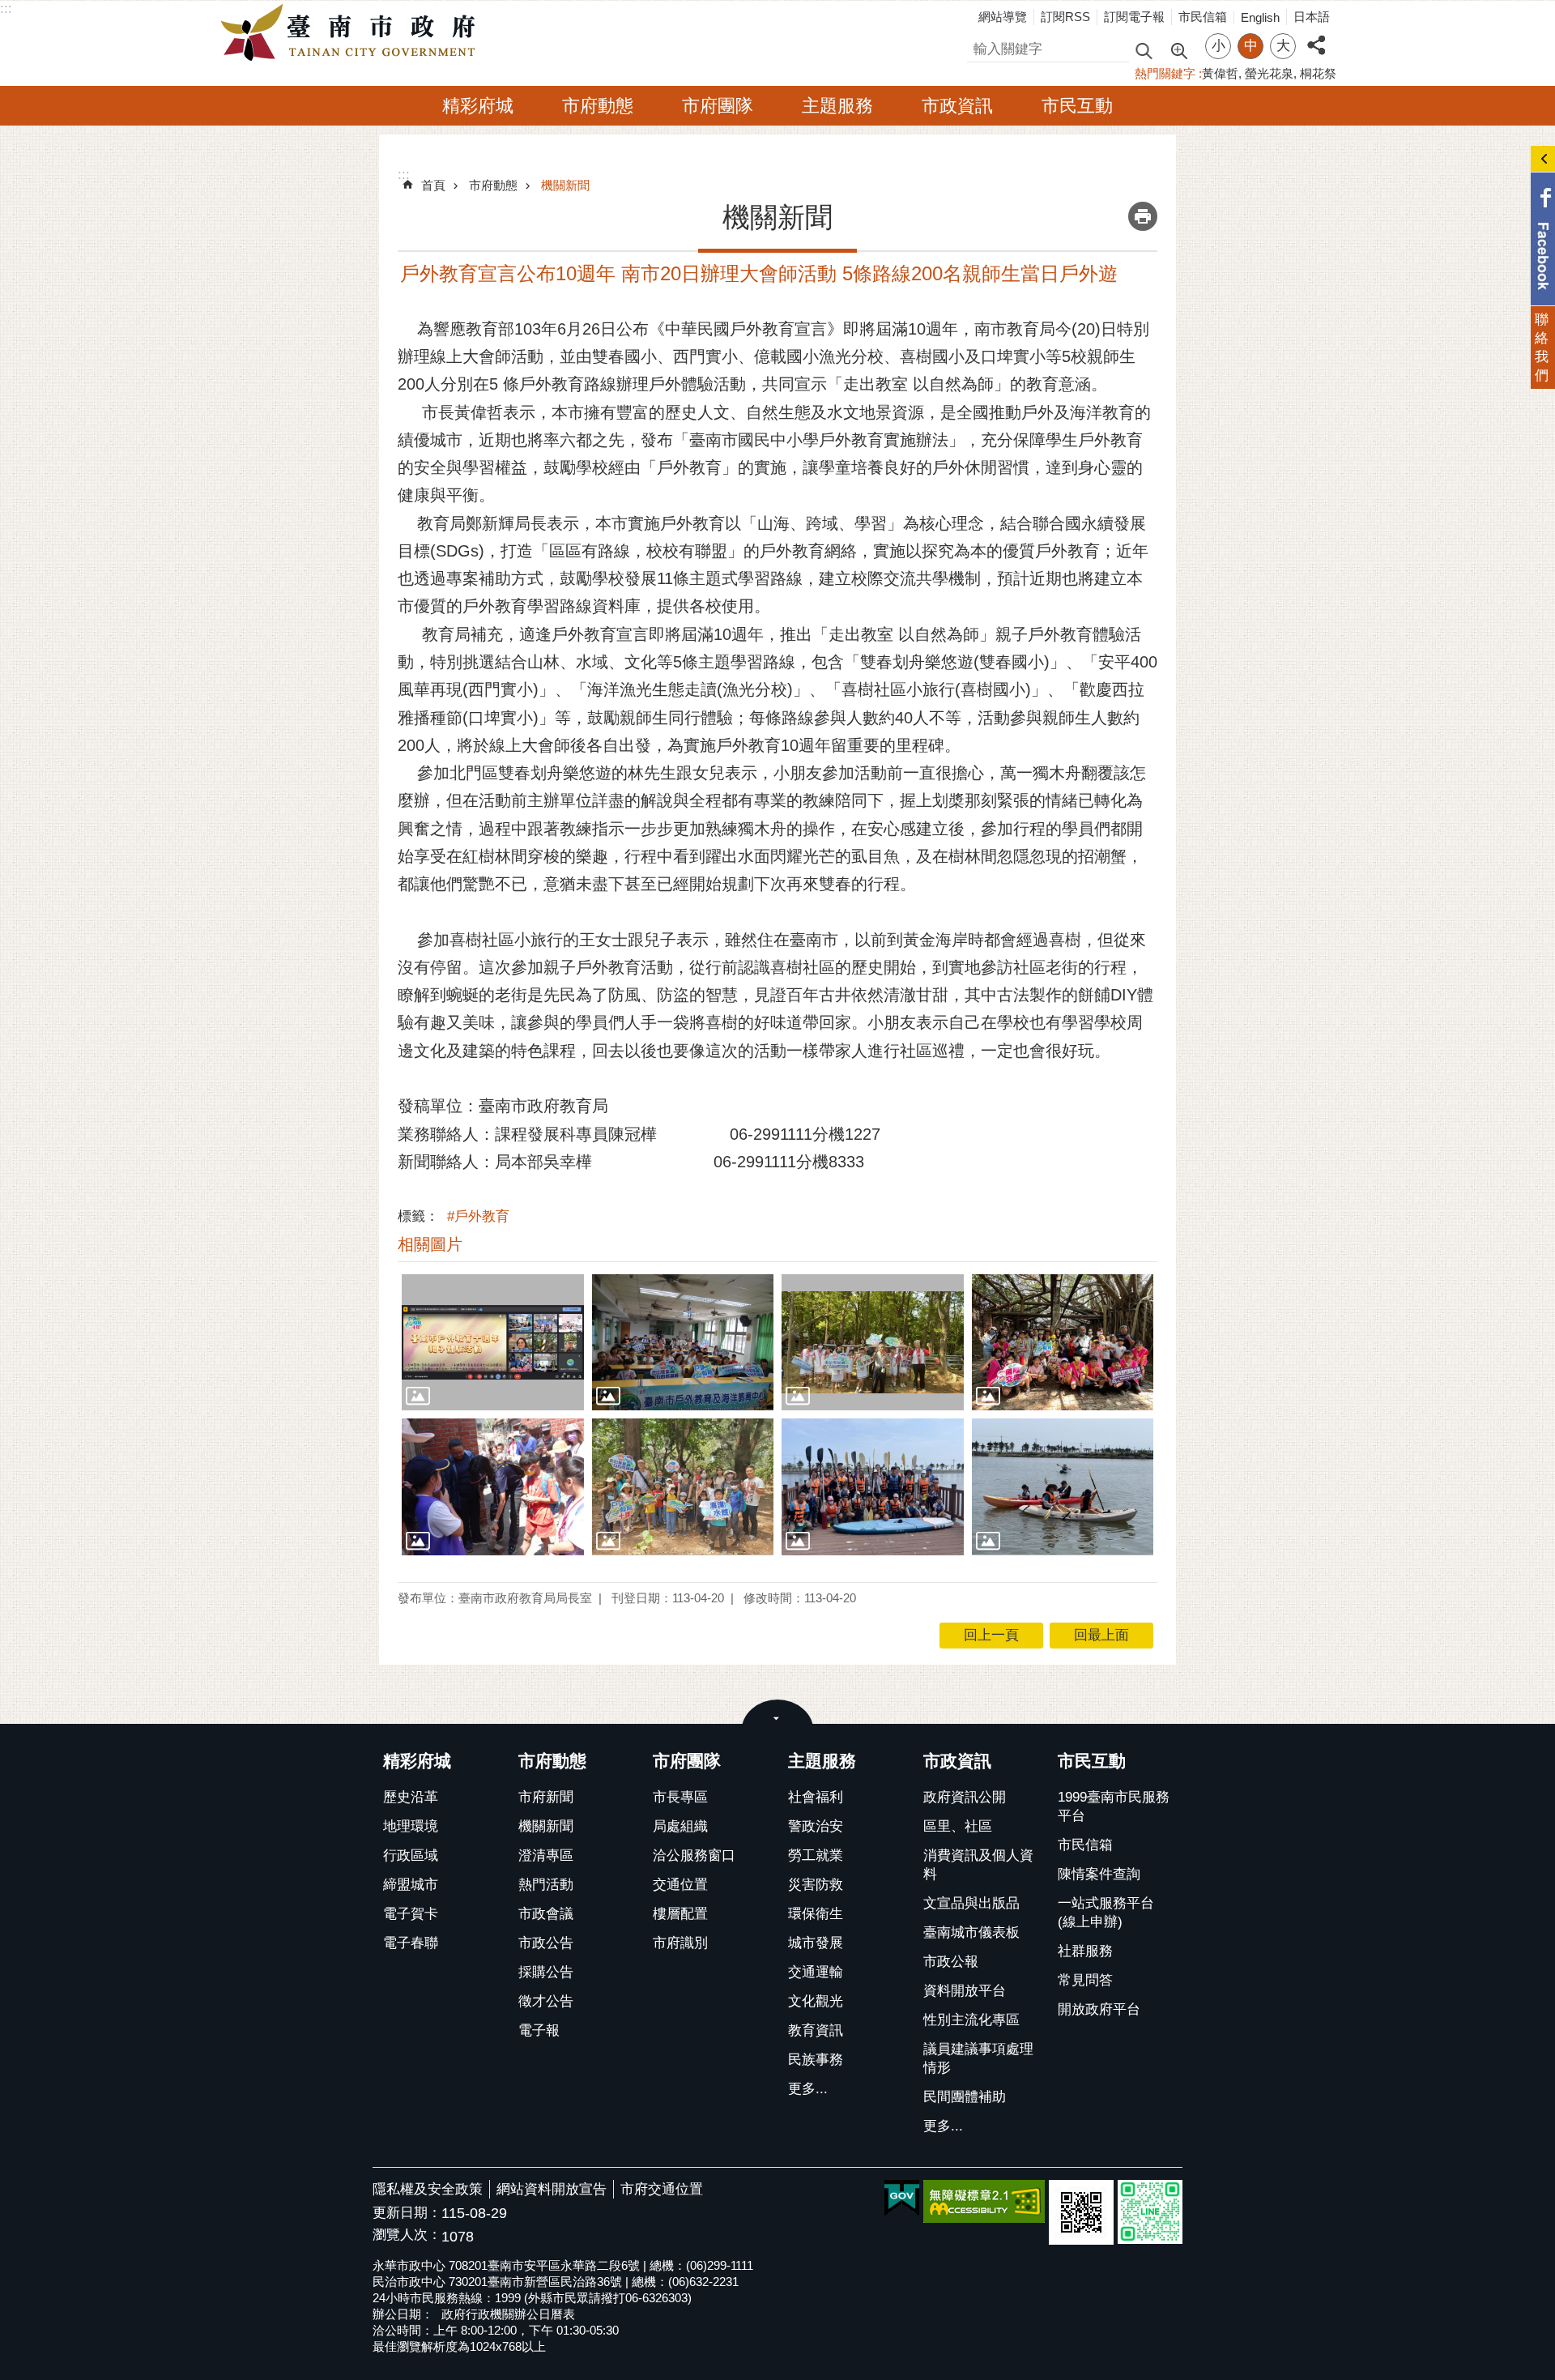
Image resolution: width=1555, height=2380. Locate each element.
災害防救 (816, 1885)
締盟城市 (411, 1885)
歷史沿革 (411, 1797)
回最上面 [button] (1101, 1635)
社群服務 (1085, 1951)
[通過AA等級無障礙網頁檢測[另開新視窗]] (984, 2201)
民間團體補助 (965, 2097)
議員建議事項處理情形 (978, 2058)
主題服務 (837, 106)
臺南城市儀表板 (971, 1932)
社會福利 (816, 1797)
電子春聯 (411, 1943)
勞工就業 (816, 1855)
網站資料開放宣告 (552, 2189)
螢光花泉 (1269, 73)
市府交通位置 (662, 2189)
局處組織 (680, 1826)
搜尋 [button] (1144, 50)
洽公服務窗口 (694, 1855)
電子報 (539, 2030)
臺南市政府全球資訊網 (352, 33)
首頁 (433, 185)
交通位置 (680, 1885)
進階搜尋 (1178, 49)
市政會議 (546, 1914)
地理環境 (411, 1826)
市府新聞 (546, 1797)
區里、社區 (958, 1826)
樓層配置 (680, 1914)
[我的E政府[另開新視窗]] (902, 2199)
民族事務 (816, 2060)
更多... (808, 2089)
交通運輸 (816, 1972)
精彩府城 (478, 106)
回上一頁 (991, 1635)
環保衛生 (816, 1914)
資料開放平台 (965, 1991)
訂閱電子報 (1134, 17)
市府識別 (680, 1943)
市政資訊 (957, 106)
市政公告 (546, 1943)
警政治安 (816, 1826)
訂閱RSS (1065, 17)
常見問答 (1085, 1980)
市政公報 (951, 1962)
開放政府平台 (1099, 2009)
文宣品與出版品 (971, 1903)
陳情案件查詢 (1099, 1874)
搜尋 (981, 47)
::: (6, 9)
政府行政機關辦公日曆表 (508, 2314)
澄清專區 (546, 1855)
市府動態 (598, 106)
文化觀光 (816, 2001)
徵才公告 (546, 2001)
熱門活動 (546, 1885)
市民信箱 (1203, 17)
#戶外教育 (478, 1216)
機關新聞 (565, 185)
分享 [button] (1316, 36)
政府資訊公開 (965, 1797)
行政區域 (411, 1855)
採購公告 (546, 1972)
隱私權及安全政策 (428, 2189)
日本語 (1312, 17)
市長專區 (680, 1797)
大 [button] (1283, 46)
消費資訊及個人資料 (978, 1865)
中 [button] (1251, 46)
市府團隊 (718, 106)
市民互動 (1077, 106)
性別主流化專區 (971, 2020)
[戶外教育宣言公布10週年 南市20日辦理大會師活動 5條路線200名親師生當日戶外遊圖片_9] (1081, 2212)
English (1260, 17)
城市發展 (816, 1943)
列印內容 (1143, 216)
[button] (493, 1342)
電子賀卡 (411, 1914)
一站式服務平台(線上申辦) (1106, 1913)
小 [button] (1218, 46)
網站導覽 (1003, 17)
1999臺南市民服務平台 (1114, 1806)
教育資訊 (816, 2030)
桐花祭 (1318, 73)
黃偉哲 (1220, 73)
